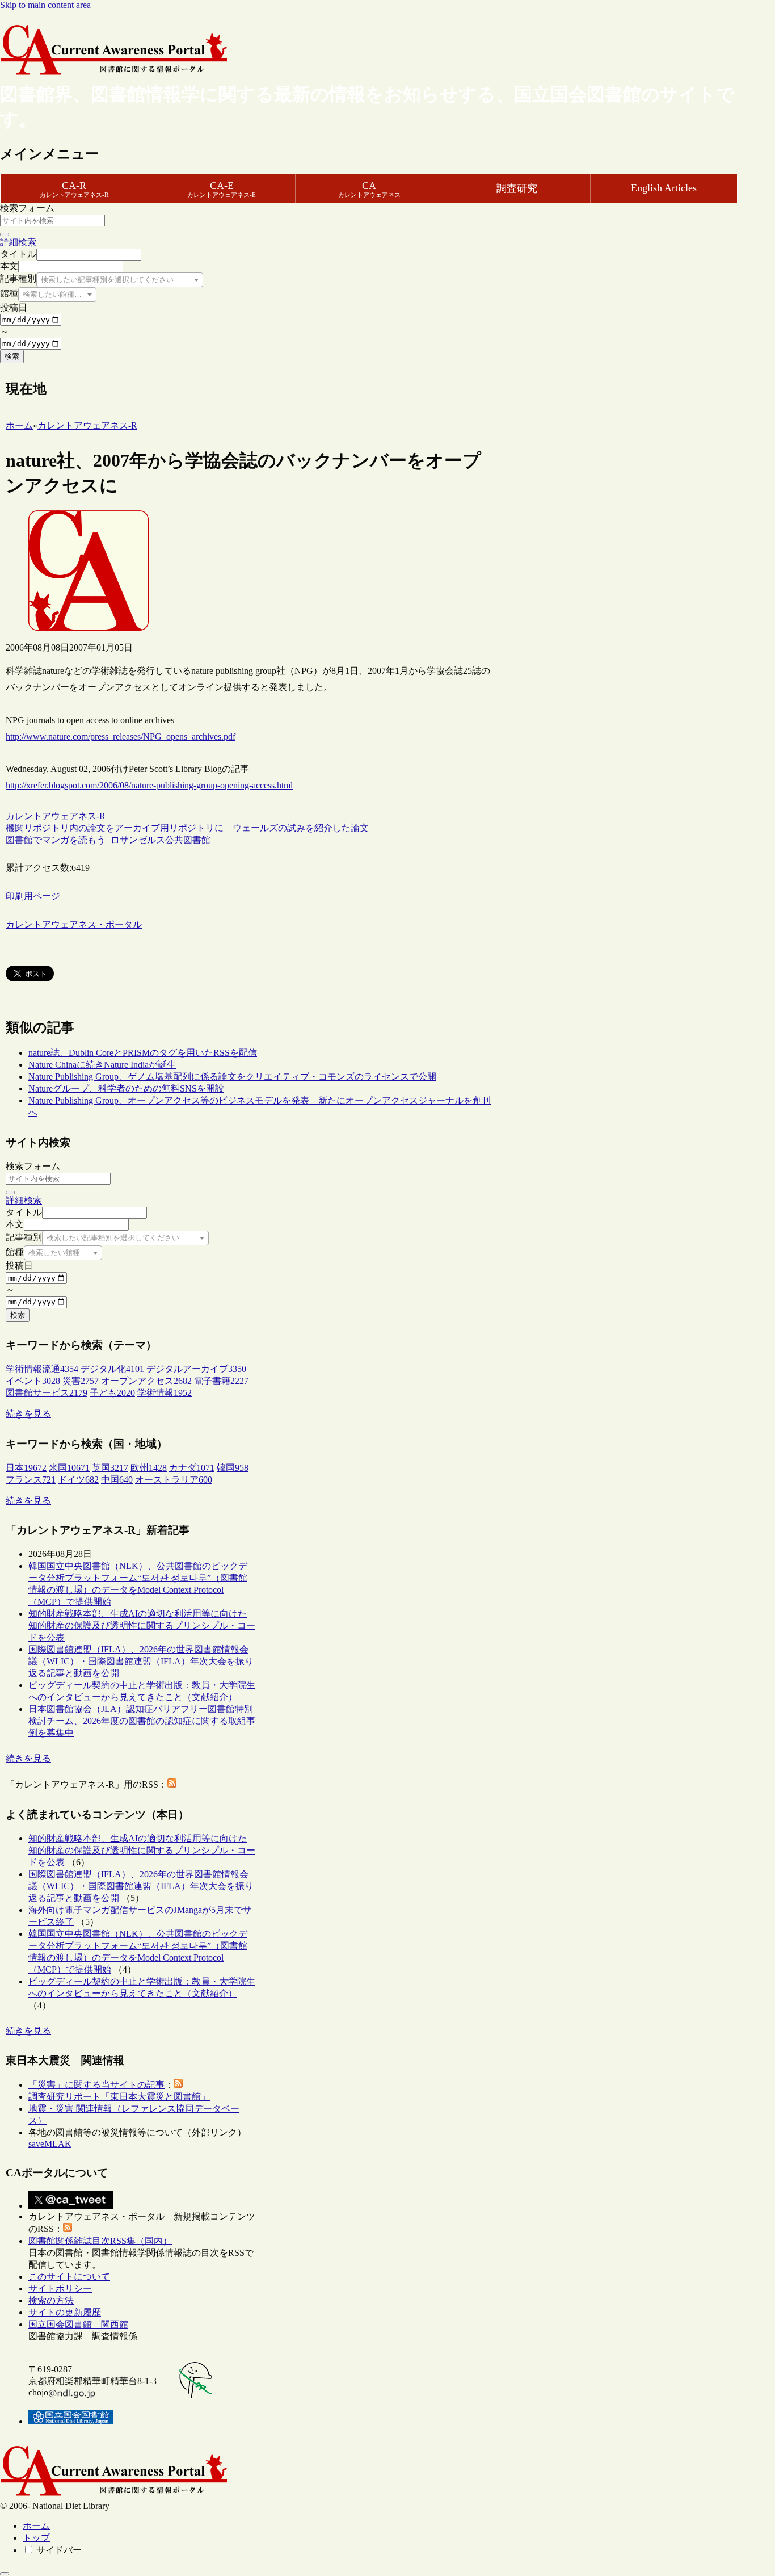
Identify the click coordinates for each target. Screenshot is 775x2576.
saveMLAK (50, 2144)
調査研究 (517, 188)
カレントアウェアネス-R (56, 816)
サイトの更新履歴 (65, 2312)
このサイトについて (69, 2277)
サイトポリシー (60, 2288)
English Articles (664, 188)
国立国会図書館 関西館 (78, 2324)
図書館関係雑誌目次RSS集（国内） (100, 2241)
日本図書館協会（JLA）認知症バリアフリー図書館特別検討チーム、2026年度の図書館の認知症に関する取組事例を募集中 (142, 1721)
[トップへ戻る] (5, 2574)
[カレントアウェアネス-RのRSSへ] (172, 1784)
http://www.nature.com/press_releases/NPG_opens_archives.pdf (121, 737)
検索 (12, 356)
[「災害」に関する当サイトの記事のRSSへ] (178, 2085)
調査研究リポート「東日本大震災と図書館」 (119, 2097)
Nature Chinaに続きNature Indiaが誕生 (102, 1065)
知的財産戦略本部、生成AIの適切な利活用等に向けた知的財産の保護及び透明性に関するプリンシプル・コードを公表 (142, 1625)
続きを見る (28, 1414)
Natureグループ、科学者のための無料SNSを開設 (126, 1088)
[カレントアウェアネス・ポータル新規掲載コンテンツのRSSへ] (68, 2229)
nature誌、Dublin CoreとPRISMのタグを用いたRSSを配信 (143, 1053)
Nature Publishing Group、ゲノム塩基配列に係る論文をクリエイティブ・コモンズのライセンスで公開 (232, 1077)
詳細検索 (18, 242)
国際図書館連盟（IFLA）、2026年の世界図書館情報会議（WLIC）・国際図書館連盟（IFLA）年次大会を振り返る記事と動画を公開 (141, 1661)
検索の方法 (51, 2300)
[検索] (5, 234)
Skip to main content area (45, 5)
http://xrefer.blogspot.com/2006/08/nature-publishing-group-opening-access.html (149, 785)
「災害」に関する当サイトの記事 (96, 2085)
